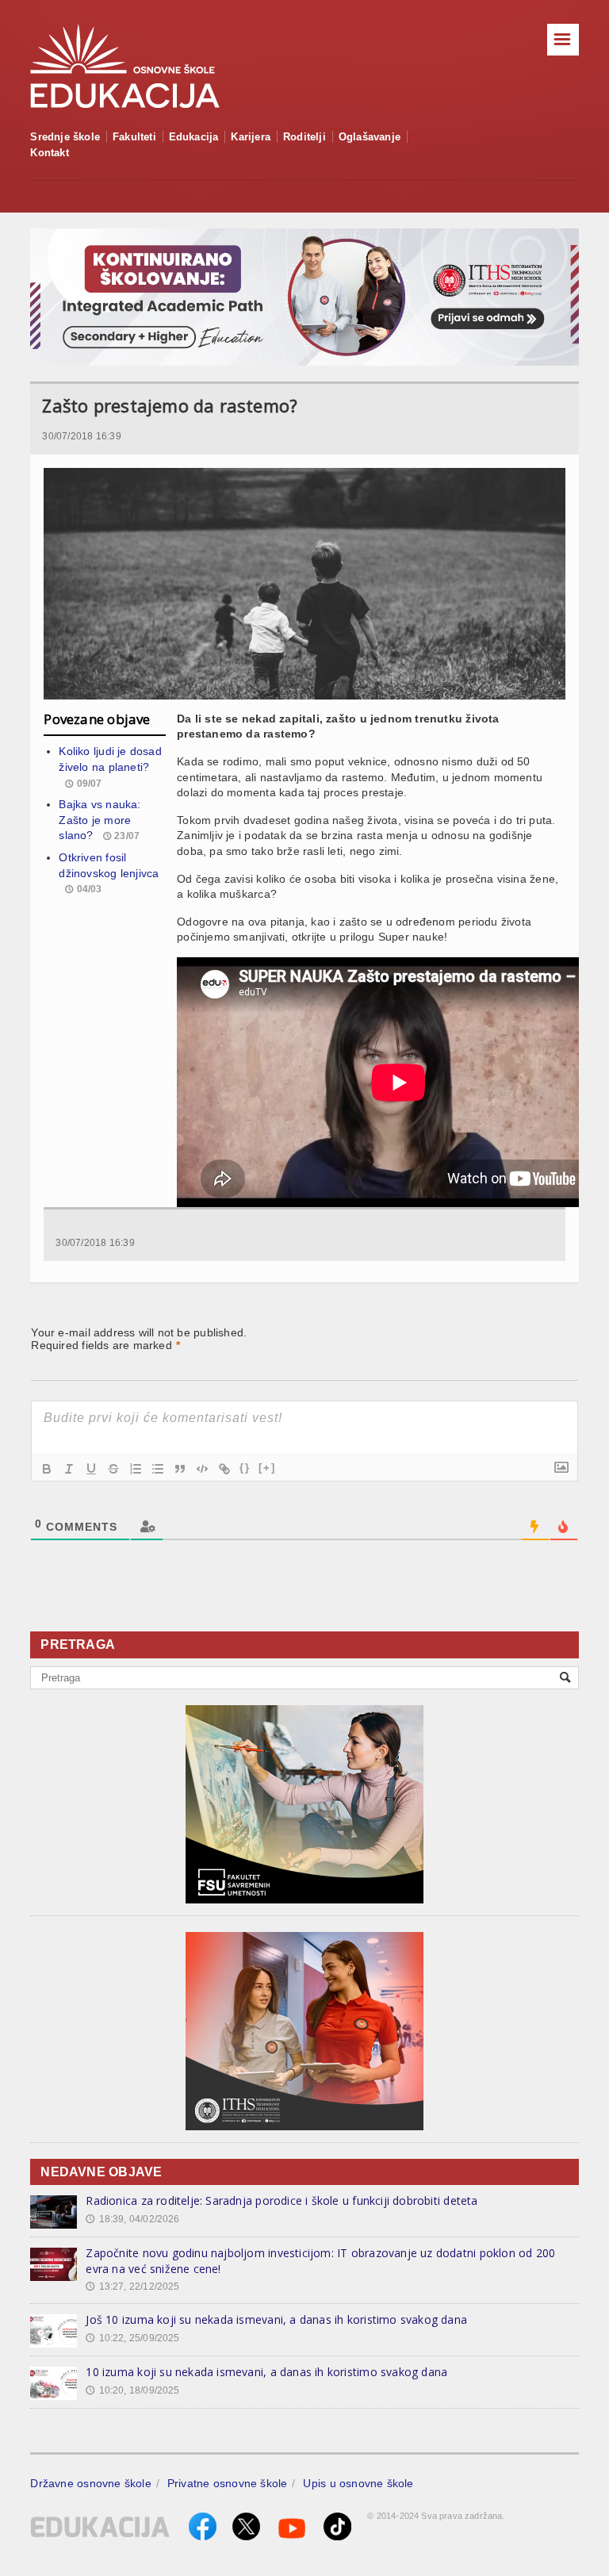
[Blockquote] (180, 1469)
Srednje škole (65, 137)
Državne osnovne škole (90, 2483)
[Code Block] (202, 1469)
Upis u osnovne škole (358, 2483)
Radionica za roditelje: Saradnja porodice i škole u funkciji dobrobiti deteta (282, 2200)
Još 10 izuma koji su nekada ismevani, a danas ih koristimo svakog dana (276, 2319)
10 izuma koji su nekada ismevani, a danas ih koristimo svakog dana (266, 2372)
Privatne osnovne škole (228, 2483)
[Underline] (91, 1469)
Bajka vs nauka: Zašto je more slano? (100, 820)
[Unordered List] (158, 1469)
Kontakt (49, 153)
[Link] (224, 1469)
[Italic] (69, 1469)
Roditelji (304, 137)
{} (245, 1468)
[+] (267, 1468)
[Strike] (113, 1469)
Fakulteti (134, 137)
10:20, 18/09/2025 (132, 2390)
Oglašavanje (370, 137)
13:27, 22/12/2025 (132, 2287)
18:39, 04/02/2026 (132, 2219)
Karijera (251, 137)
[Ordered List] (136, 1469)
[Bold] (47, 1469)
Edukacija (194, 137)
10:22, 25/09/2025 (132, 2338)
